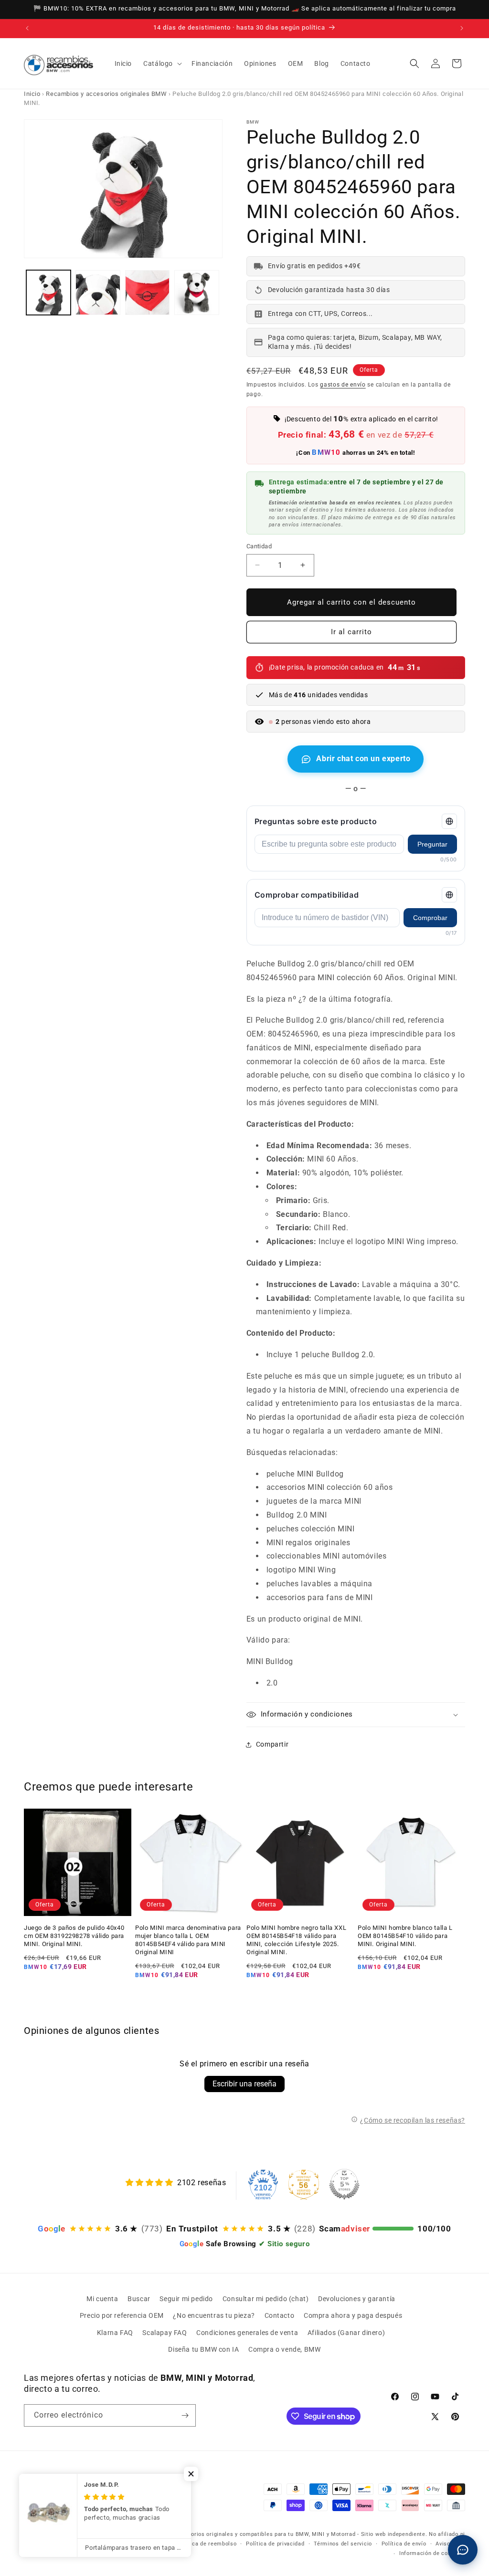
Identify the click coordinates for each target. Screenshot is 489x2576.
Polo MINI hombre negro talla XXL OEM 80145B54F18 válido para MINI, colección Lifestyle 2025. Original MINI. (296, 1940)
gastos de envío (343, 385)
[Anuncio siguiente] (462, 28)
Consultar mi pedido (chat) (266, 2299)
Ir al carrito (351, 632)
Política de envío (404, 2544)
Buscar (139, 2299)
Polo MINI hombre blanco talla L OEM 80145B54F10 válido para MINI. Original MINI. (405, 1936)
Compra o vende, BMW (284, 2349)
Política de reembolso (207, 2544)
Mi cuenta (102, 2299)
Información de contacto (432, 2553)
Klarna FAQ (115, 2333)
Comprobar (430, 918)
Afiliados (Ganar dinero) (346, 2333)
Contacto (280, 2315)
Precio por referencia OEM (122, 2315)
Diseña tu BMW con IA (203, 2349)
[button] (162, 63)
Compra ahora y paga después (353, 2315)
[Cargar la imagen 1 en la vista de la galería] (48, 292)
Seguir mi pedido (186, 2299)
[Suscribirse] (185, 2415)
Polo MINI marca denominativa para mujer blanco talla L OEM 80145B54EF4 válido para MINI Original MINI (188, 1940)
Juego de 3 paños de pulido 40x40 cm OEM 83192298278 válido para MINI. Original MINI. (74, 1936)
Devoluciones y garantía (357, 2299)
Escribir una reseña (244, 2084)
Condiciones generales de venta (247, 2333)
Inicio (32, 94)
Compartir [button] (272, 1744)
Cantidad (259, 546)
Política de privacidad (275, 2544)
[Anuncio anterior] (27, 28)
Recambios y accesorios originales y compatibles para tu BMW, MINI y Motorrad (247, 2534)
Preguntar (432, 844)
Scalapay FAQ (165, 2333)
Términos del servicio (343, 2544)
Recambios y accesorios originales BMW (106, 94)
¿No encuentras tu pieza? (214, 2315)
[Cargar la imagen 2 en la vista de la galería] (98, 292)
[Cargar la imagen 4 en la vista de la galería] (197, 292)
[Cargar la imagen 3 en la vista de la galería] (147, 292)
